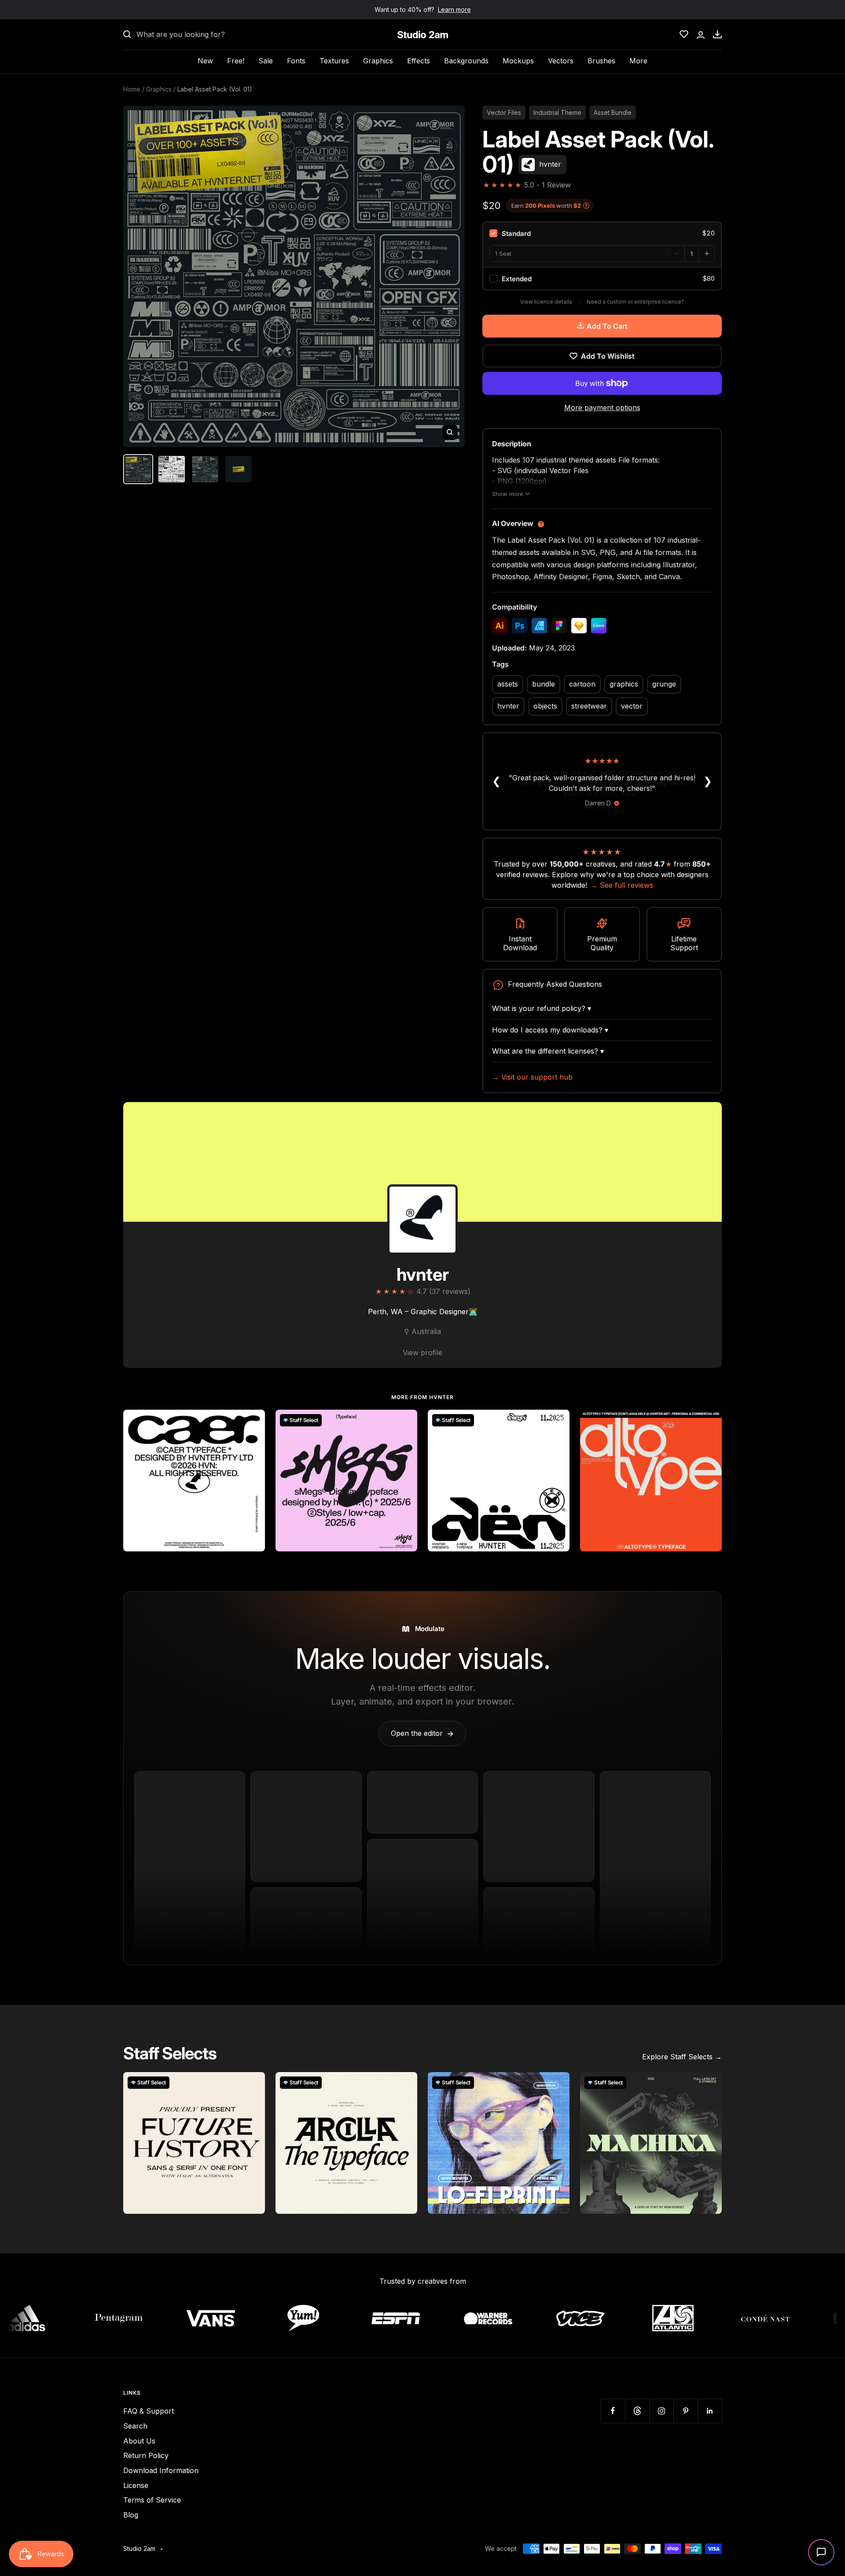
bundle (544, 684)
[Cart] (717, 34)
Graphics (378, 61)
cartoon (582, 684)
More (638, 61)
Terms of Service (152, 2500)
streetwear (589, 706)
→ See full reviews (622, 885)
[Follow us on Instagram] (661, 2411)
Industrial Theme (557, 112)
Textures (334, 61)
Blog (131, 2515)
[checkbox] (602, 233)
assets (508, 684)
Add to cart (607, 326)
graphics (624, 684)
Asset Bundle (613, 112)
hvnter (508, 706)
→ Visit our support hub (532, 1077)
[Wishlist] (684, 34)
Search (135, 2426)
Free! (236, 61)
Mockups (518, 61)
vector (632, 706)
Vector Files (504, 112)
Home (132, 89)
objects (545, 706)
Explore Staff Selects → (682, 2057)
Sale (266, 61)
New (205, 61)
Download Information (161, 2470)
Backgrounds (466, 61)
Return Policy (146, 2455)
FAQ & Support (149, 2411)
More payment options (602, 408)
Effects (419, 61)
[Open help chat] (821, 2552)
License (136, 2485)
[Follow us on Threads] (637, 2411)
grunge (664, 684)
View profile (422, 1352)
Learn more (454, 9)
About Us (139, 2441)
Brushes (601, 61)
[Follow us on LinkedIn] (710, 2411)
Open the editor (422, 1733)
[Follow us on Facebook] (613, 2411)
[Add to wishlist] (253, 1421)
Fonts (296, 61)
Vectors (561, 61)
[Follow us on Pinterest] (685, 2411)
